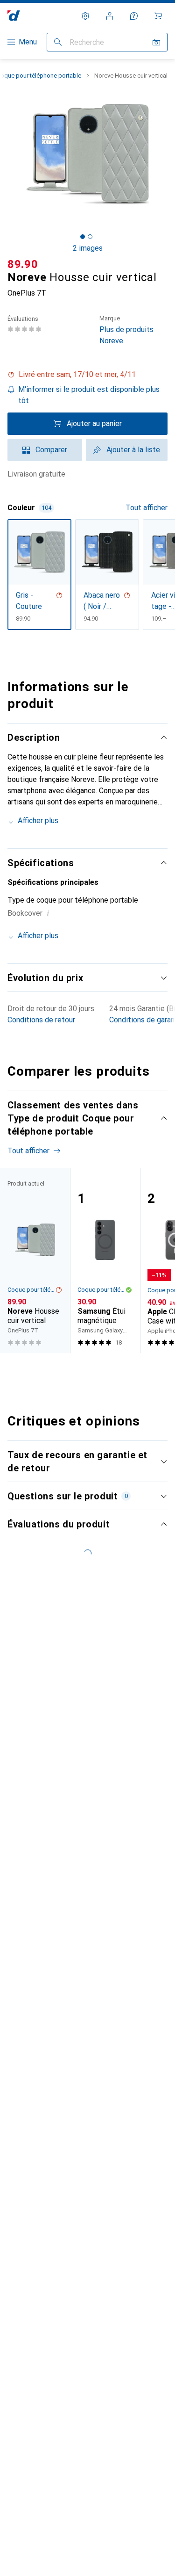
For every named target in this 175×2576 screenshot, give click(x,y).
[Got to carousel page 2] (90, 237)
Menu (28, 42)
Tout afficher (147, 508)
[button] (87, 375)
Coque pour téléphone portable (31, 1290)
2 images (88, 248)
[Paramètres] (85, 16)
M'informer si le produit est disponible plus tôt (89, 395)
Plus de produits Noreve (126, 330)
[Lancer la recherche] (58, 42)
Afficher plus (38, 821)
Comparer (51, 450)
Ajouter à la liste (133, 450)
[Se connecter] (110, 16)
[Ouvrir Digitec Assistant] (134, 16)
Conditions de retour (41, 1020)
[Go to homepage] (14, 16)
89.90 (23, 264)
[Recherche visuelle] (156, 42)
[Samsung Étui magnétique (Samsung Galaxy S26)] (105, 1260)
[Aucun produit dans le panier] (158, 16)
